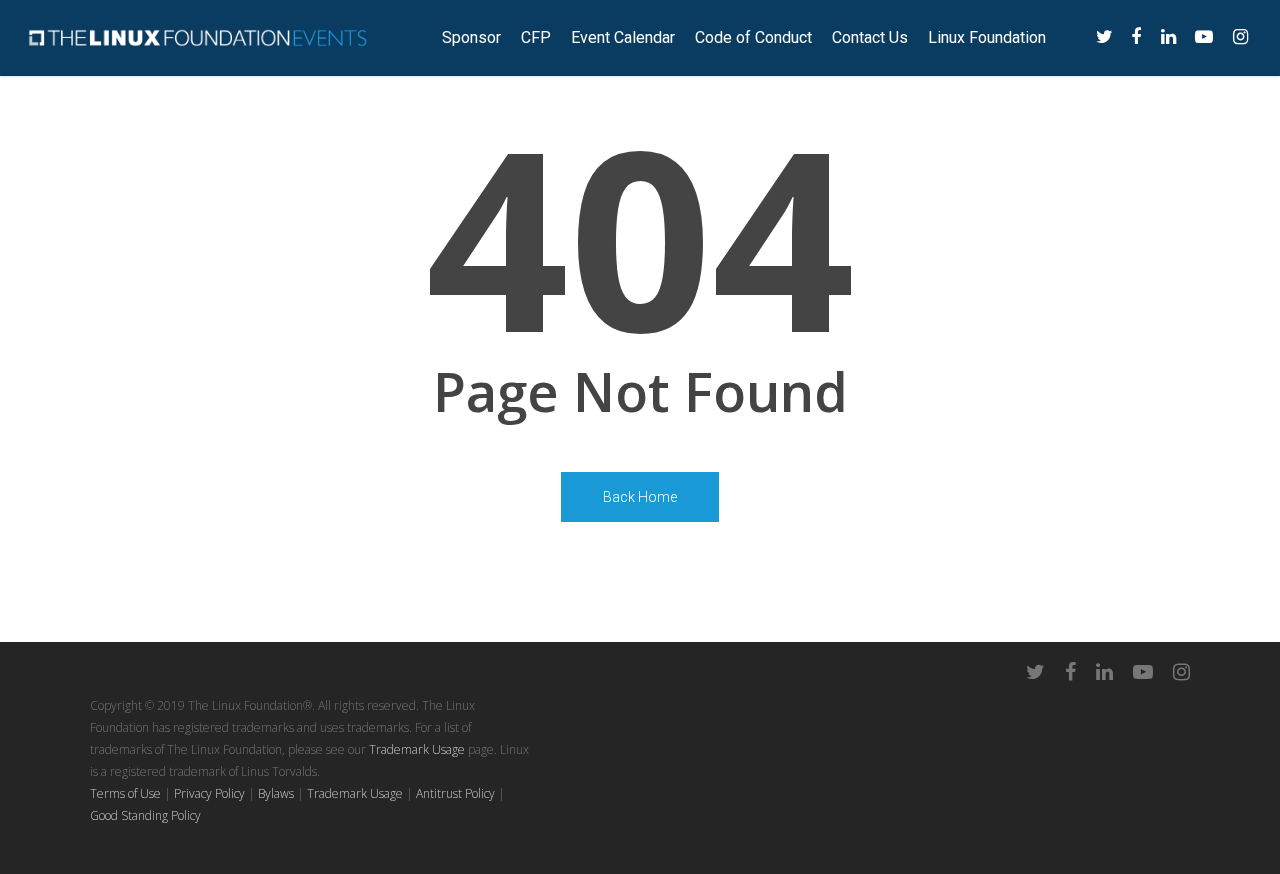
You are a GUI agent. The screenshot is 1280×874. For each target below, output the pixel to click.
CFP (536, 38)
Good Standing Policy (145, 815)
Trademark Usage (417, 749)
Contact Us (870, 38)
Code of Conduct (753, 38)
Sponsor (471, 38)
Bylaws (276, 793)
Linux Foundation (987, 38)
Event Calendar (623, 38)
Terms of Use (125, 793)
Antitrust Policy (455, 793)
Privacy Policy (209, 793)
